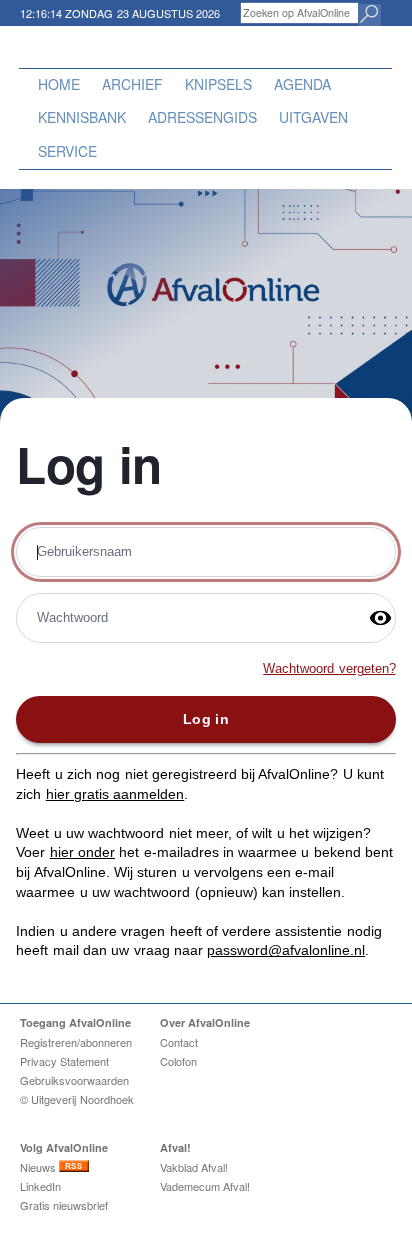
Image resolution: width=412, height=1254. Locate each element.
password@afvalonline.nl (286, 950)
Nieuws (39, 1167)
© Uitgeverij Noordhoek (77, 1099)
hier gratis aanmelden (115, 794)
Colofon (178, 1061)
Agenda (302, 84)
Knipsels (218, 84)
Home (59, 84)
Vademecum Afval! (205, 1186)
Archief (132, 84)
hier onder (82, 852)
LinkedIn (40, 1186)
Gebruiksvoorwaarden (74, 1080)
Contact (179, 1042)
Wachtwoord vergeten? (329, 669)
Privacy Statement (64, 1061)
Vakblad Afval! (194, 1167)
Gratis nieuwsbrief (64, 1205)
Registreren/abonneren (76, 1042)
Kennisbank (82, 117)
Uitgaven (313, 117)
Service (67, 151)
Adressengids (202, 117)
